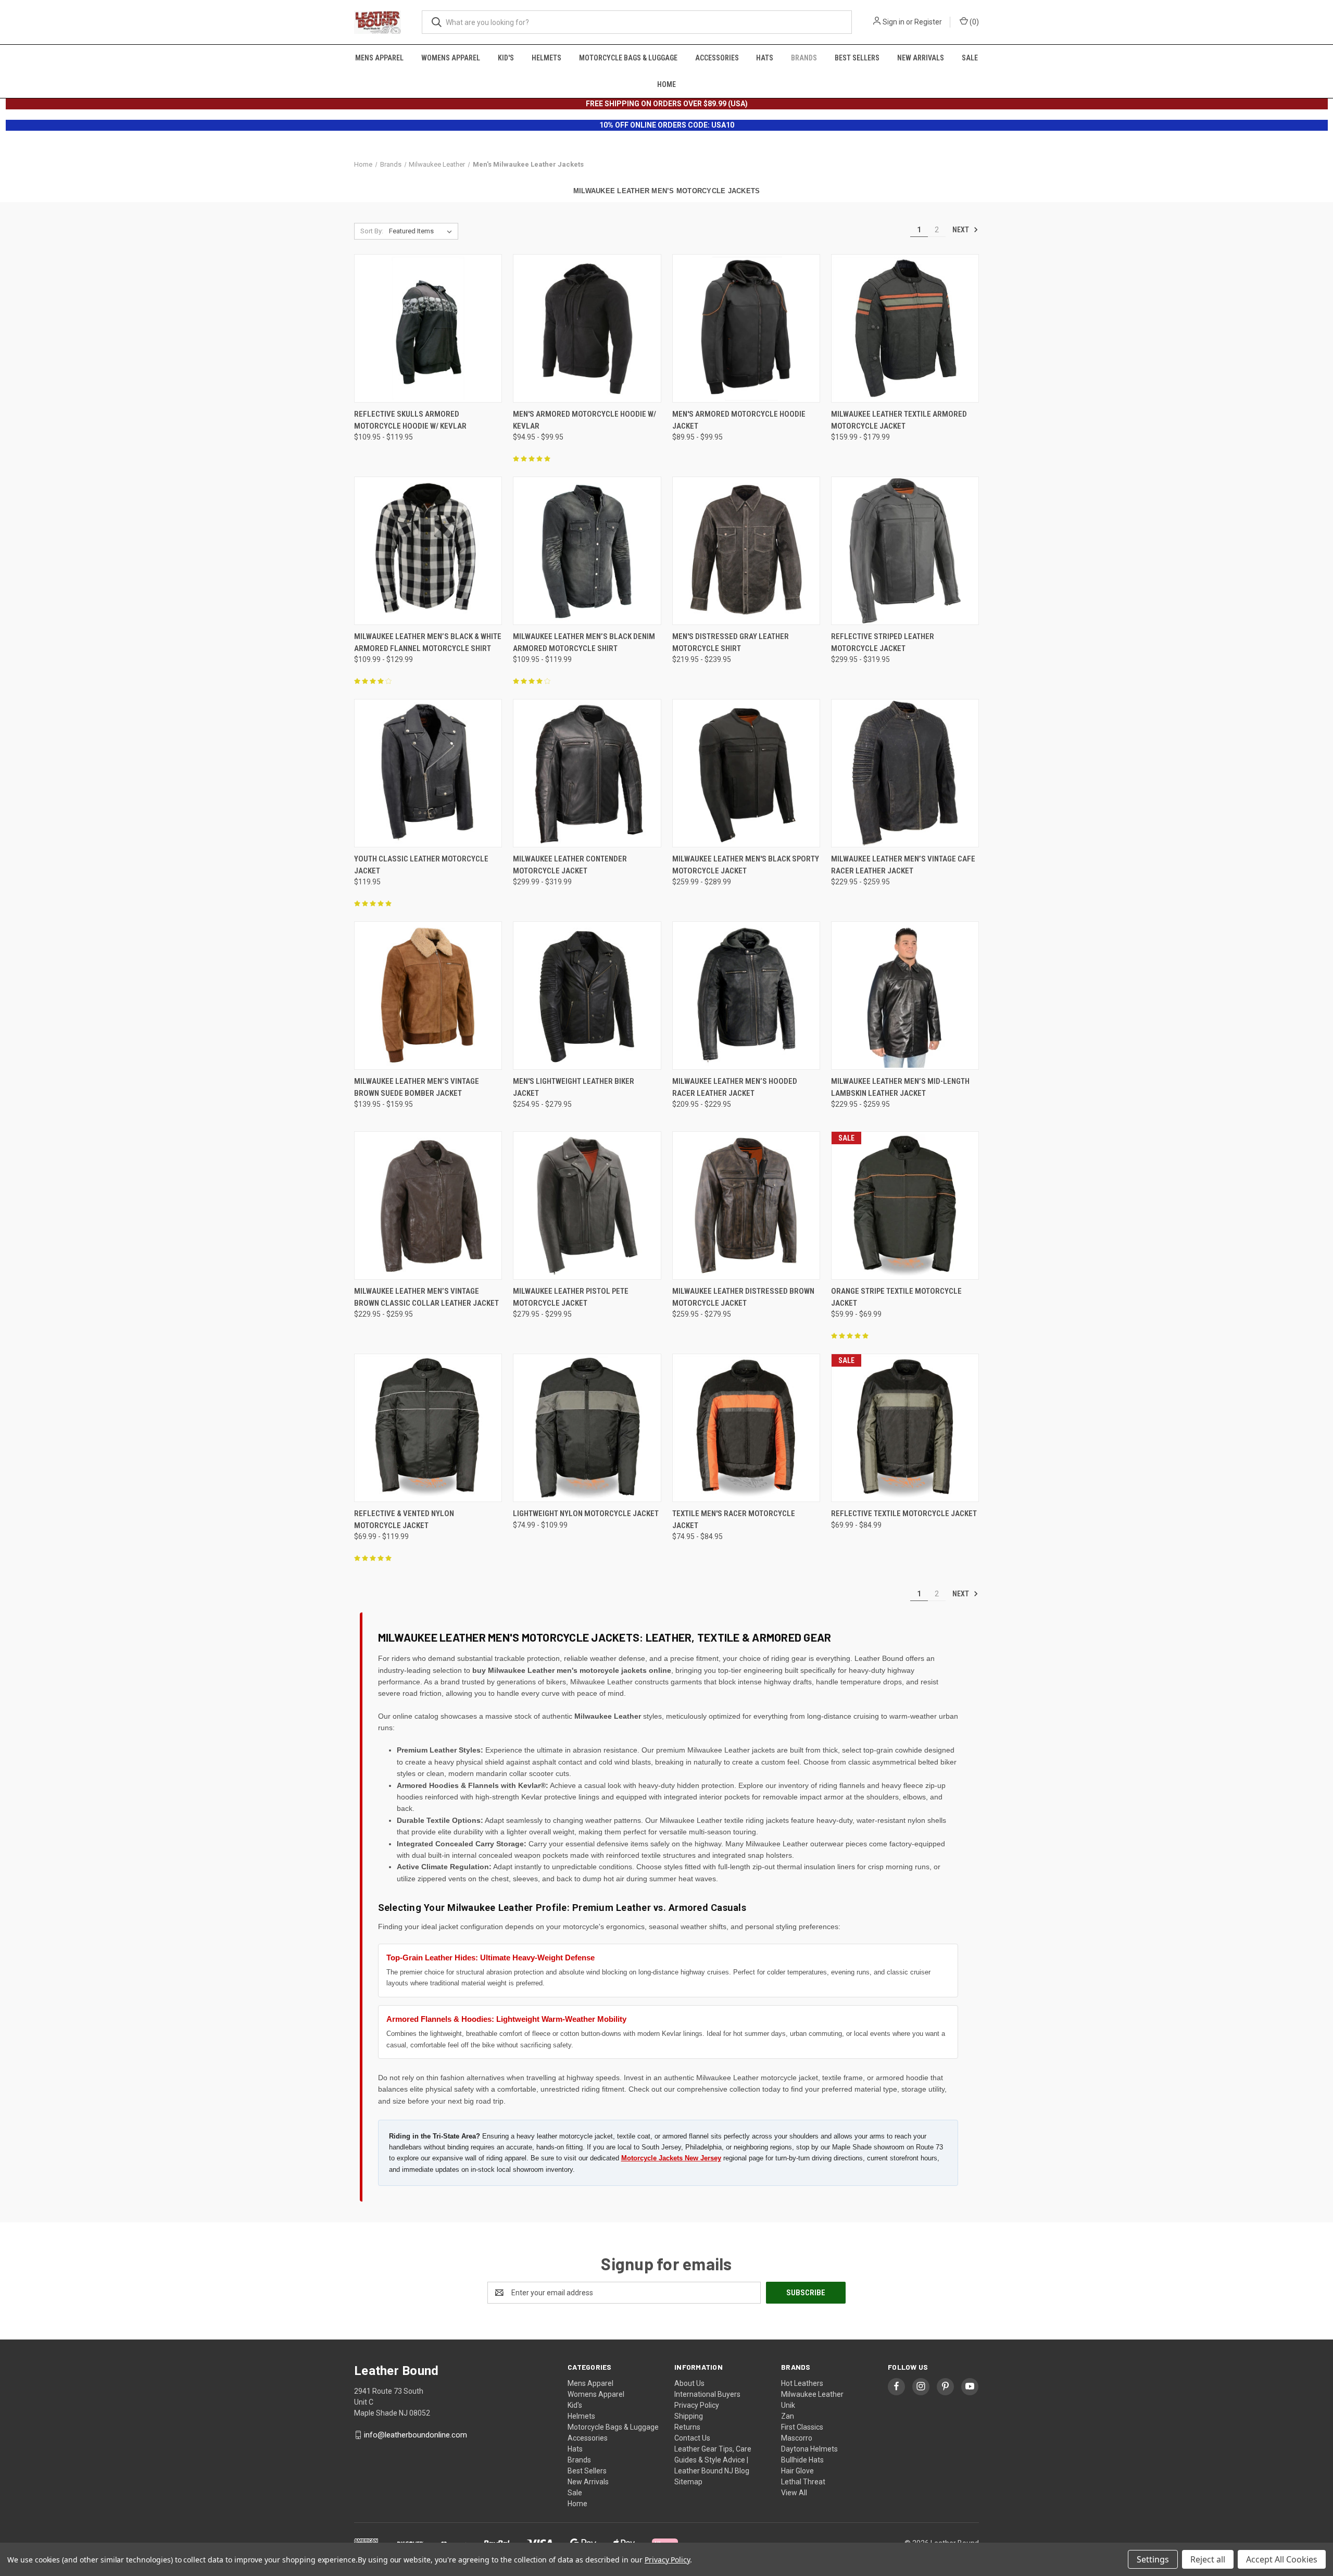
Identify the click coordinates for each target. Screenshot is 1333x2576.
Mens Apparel (379, 58)
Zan (788, 2416)
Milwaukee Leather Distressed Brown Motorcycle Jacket (743, 1297)
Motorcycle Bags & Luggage (628, 58)
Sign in (894, 22)
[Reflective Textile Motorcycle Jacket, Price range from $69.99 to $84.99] (905, 1428)
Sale (970, 58)
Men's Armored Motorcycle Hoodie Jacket (739, 420)
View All (794, 2493)
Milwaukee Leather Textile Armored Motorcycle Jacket (899, 420)
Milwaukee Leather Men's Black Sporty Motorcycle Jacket (746, 865)
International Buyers (707, 2394)
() (973, 22)
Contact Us (692, 2438)
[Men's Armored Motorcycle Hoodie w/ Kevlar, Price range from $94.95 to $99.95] (587, 328)
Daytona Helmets (809, 2449)
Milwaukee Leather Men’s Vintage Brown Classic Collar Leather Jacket (426, 1297)
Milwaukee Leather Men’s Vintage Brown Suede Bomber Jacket (417, 1087)
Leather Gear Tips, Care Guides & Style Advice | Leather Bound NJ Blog (713, 2460)
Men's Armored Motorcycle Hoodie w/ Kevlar (584, 420)
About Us (689, 2383)
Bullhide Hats (802, 2460)
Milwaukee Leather (812, 2394)
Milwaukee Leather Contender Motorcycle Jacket (570, 865)
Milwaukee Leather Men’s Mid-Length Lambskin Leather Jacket (900, 1087)
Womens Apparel (451, 58)
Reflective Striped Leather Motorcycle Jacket (883, 642)
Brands (804, 58)
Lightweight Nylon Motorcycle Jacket (586, 1514)
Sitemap (688, 2482)
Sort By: (372, 231)
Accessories (717, 58)
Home (666, 84)
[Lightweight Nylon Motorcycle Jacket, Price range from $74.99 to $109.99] (587, 1428)
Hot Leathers (802, 2383)
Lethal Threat (803, 2482)
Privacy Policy (697, 2405)
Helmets (546, 58)
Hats (765, 58)
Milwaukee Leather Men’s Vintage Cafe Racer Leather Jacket (903, 865)
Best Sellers (857, 58)
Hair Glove (797, 2471)
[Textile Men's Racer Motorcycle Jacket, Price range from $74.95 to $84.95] (746, 1428)
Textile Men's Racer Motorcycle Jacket (734, 1520)
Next (961, 230)
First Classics (802, 2427)
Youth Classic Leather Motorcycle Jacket (421, 865)
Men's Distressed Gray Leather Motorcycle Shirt (731, 642)
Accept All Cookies (1282, 2559)
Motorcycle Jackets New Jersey (671, 2158)
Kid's (506, 58)
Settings (1153, 2559)
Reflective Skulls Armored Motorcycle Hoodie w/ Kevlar (410, 420)
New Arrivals (921, 58)
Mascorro (797, 2438)
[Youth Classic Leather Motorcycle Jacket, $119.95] (428, 773)
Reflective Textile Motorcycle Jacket (904, 1514)
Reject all (1208, 2559)
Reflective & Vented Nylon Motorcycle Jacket (404, 1520)
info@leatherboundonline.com (416, 2435)
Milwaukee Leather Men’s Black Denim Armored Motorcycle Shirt (584, 642)
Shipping (689, 2416)
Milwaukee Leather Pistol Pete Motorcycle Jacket (571, 1297)
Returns (687, 2427)
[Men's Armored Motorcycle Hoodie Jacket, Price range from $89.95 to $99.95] (746, 328)
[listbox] (423, 231)
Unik (788, 2405)
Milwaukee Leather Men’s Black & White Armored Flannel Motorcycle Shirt (428, 642)
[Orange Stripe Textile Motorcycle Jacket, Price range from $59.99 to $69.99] (905, 1205)
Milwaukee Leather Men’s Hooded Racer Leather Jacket (735, 1087)
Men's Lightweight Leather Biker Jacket (574, 1087)
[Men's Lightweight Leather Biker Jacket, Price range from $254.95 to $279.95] (587, 996)
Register (928, 22)
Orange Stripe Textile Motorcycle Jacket (896, 1297)
